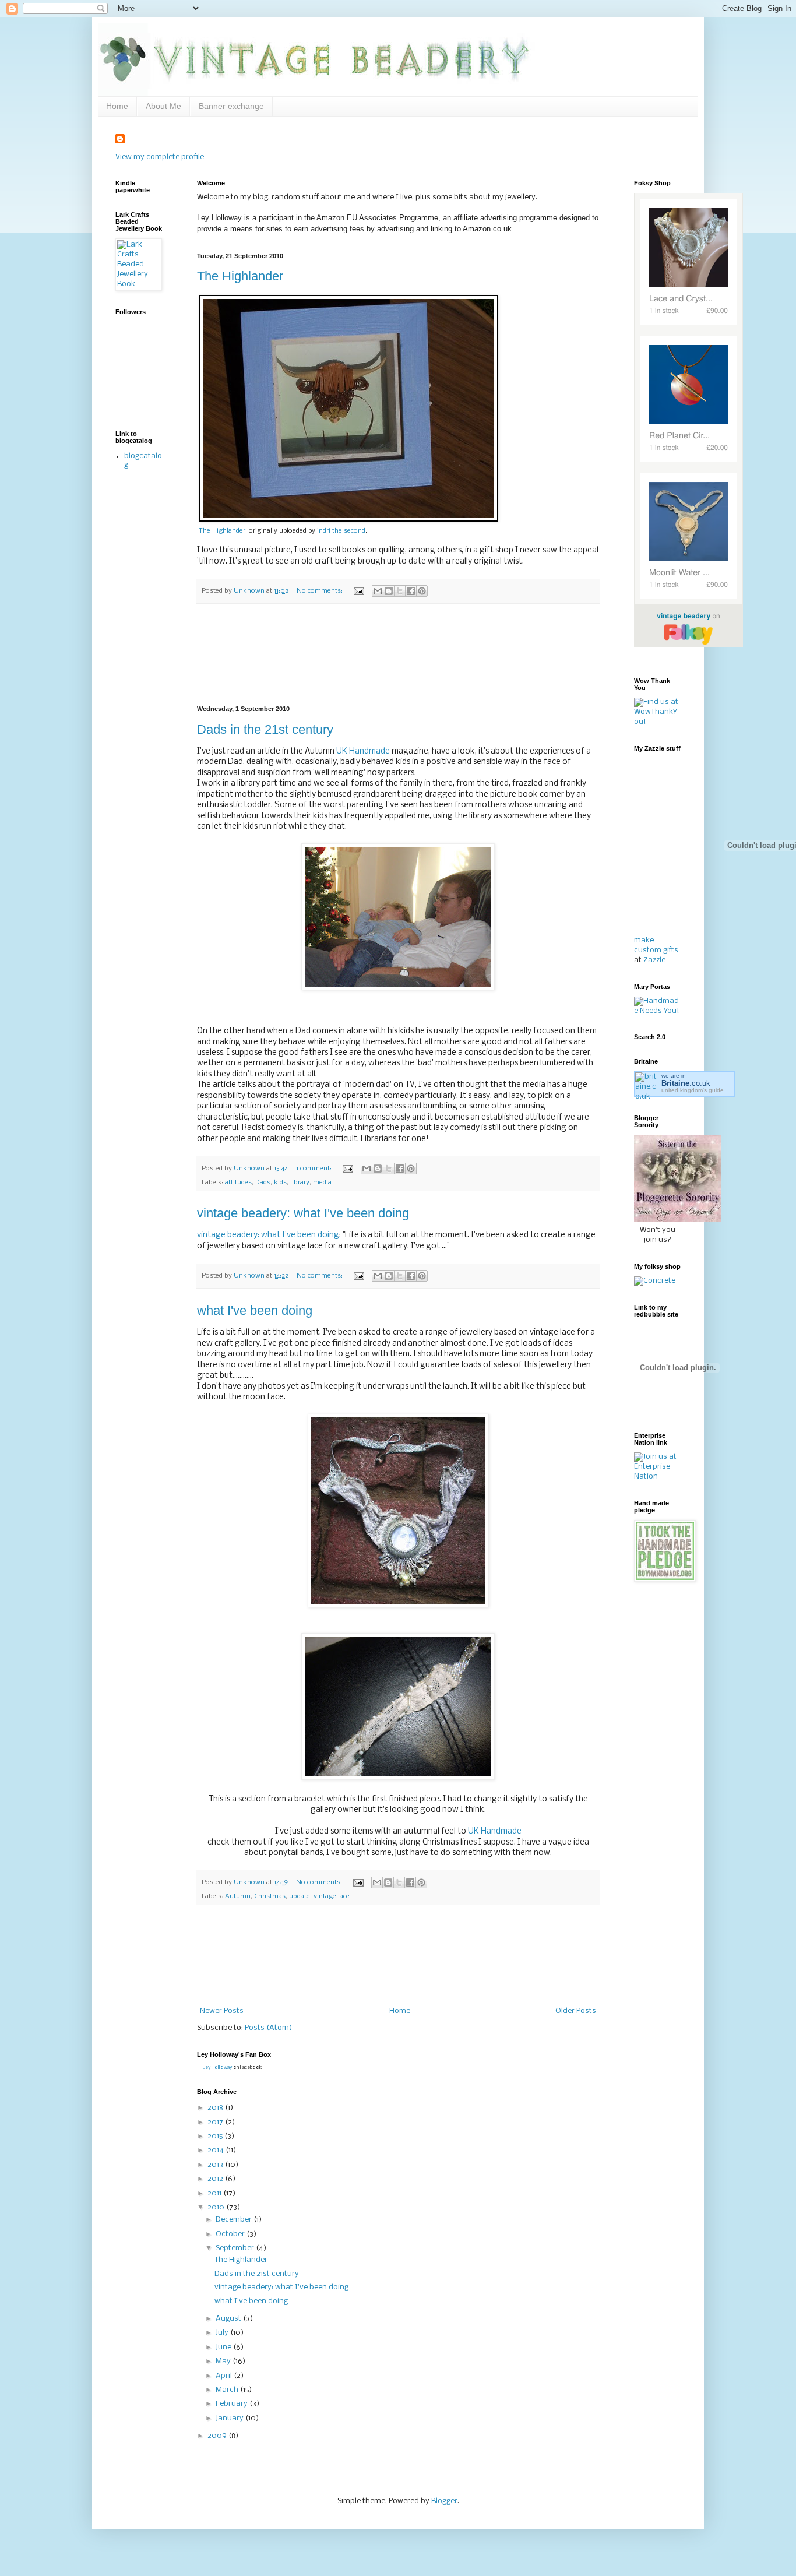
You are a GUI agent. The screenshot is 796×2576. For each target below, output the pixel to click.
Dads (263, 1183)
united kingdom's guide (693, 1090)
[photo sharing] (348, 520)
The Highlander (240, 276)
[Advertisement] (398, 655)
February (233, 2404)
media (322, 1183)
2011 (215, 2193)
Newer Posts (222, 2011)
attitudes (238, 1183)
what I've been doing (255, 1310)
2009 (218, 2436)
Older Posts (576, 2011)
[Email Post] (358, 591)
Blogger (444, 2501)
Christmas (270, 1896)
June (224, 2347)
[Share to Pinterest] (422, 591)
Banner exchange (231, 106)
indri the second (341, 531)
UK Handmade (364, 752)
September (236, 2248)
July (223, 2333)
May (224, 2361)
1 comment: (315, 1169)
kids (280, 1183)
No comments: (320, 591)
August (229, 2319)
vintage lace (332, 1896)
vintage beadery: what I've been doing (303, 1213)
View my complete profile (160, 157)
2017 (216, 2122)
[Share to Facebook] (411, 591)
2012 (216, 2179)
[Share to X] (400, 591)
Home (117, 106)
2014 (216, 2150)
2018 (216, 2108)
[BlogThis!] (389, 591)
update (300, 1896)
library (300, 1183)
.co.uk (686, 1083)
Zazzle (654, 960)
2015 (216, 2136)
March (228, 2390)
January (230, 2418)
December (235, 2220)
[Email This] (378, 591)
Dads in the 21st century (265, 729)
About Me (163, 106)
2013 (216, 2165)
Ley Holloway (217, 2068)
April (225, 2376)
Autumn (238, 1896)
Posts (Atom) (268, 2028)
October (231, 2234)
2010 (217, 2207)
